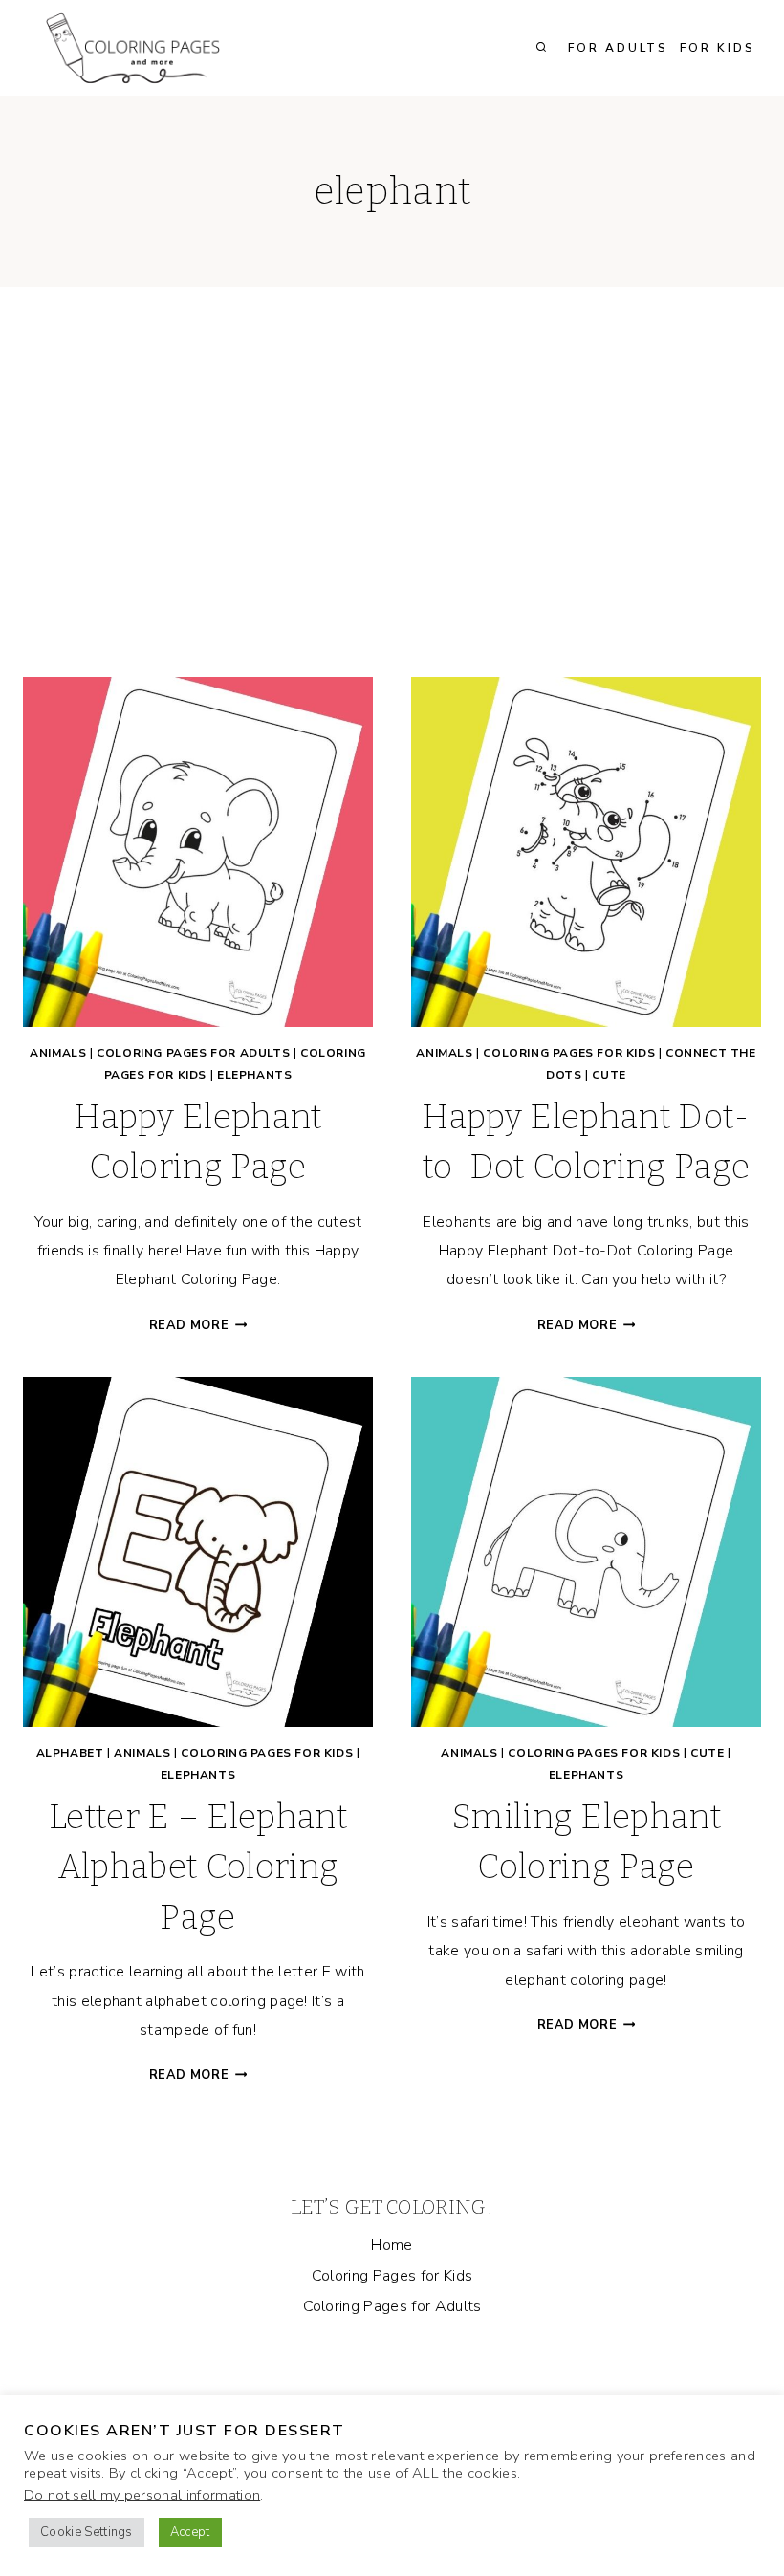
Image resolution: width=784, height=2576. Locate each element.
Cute (609, 1075)
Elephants (254, 1075)
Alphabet (70, 1753)
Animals (58, 1053)
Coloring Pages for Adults (193, 1053)
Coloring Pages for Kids (569, 1053)
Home (392, 2245)
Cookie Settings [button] (87, 2532)
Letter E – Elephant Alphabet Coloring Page (198, 1867)
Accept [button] (190, 2532)
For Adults (618, 48)
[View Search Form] (541, 48)
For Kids (718, 48)
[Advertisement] (392, 497)
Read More (198, 1325)
